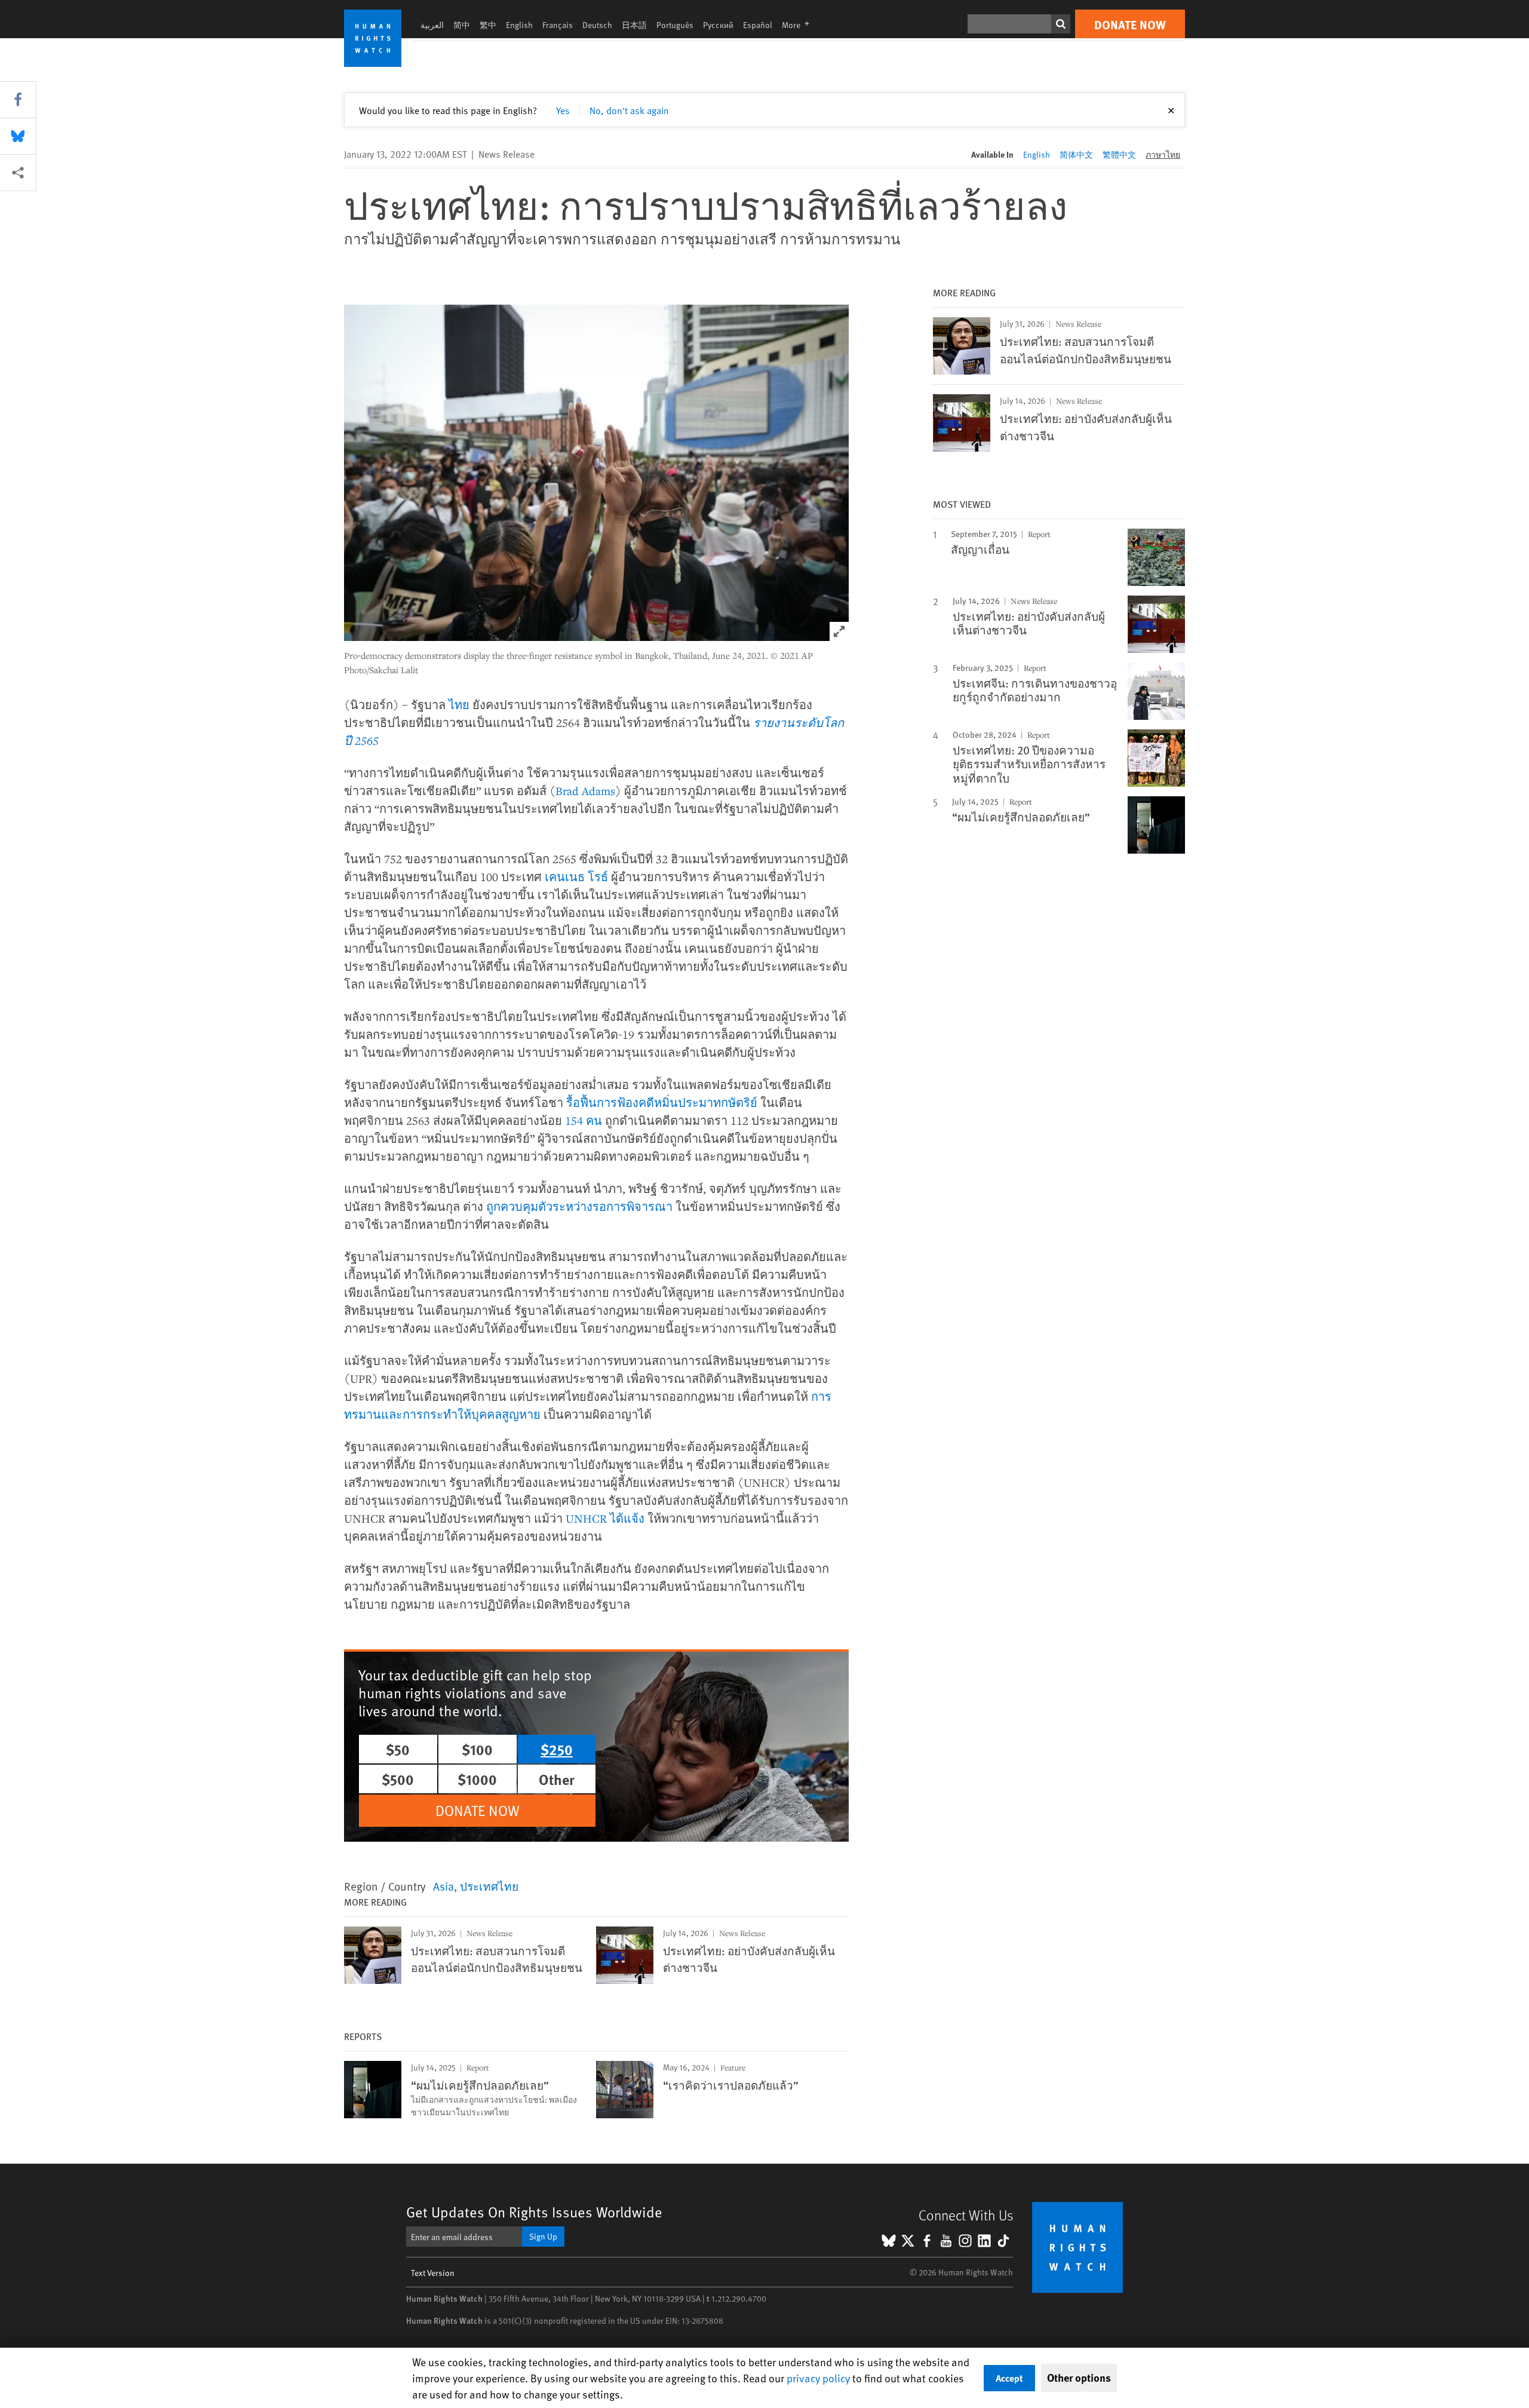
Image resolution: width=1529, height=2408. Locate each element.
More (799, 25)
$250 (557, 1749)
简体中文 (1076, 154)
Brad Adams (585, 791)
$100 (477, 1749)
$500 (398, 1779)
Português (675, 25)
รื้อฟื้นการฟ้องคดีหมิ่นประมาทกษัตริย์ (662, 1102)
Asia (443, 1886)
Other (557, 1779)
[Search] (1061, 24)
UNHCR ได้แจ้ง (605, 1518)
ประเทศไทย (489, 1886)
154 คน (584, 1120)
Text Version (433, 2273)
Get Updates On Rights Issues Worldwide (534, 2212)
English (519, 25)
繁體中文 (1119, 154)
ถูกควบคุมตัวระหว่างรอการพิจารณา (579, 1206)
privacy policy (818, 2378)
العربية (432, 25)
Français (558, 25)
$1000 (477, 1779)
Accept (1009, 2378)
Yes (563, 110)
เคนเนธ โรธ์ (576, 877)
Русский (718, 25)
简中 (462, 25)
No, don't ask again (629, 110)
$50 (398, 1749)
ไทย (459, 705)
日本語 (634, 25)
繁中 (488, 25)
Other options (1079, 2378)
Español (758, 25)
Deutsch (597, 25)
